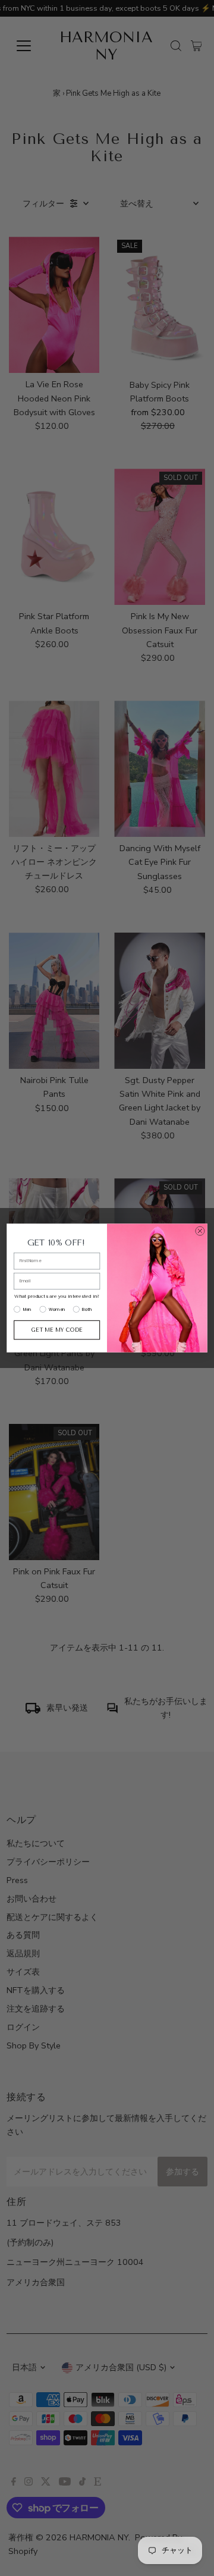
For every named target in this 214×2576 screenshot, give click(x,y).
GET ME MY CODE (57, 1330)
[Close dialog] (200, 1231)
